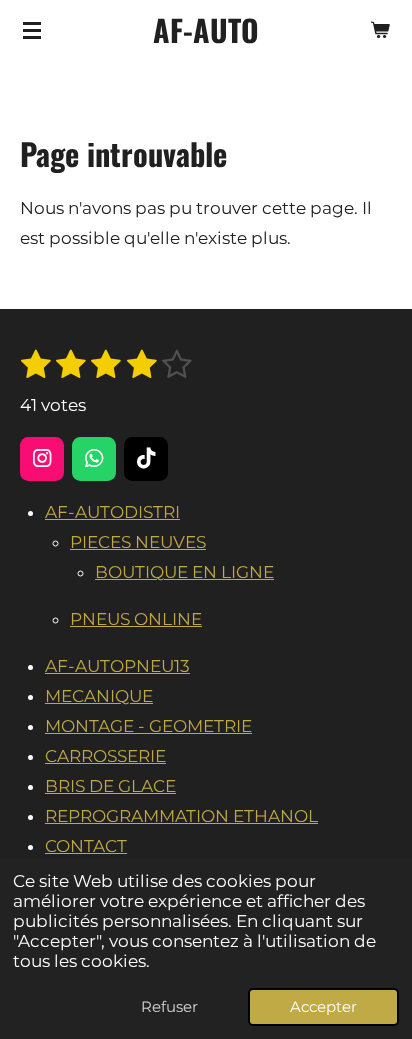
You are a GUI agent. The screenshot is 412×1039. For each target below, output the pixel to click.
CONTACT (86, 846)
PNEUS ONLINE (136, 619)
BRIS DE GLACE (110, 786)
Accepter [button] (323, 1006)
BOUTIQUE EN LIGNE (184, 572)
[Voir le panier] (380, 30)
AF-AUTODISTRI (112, 512)
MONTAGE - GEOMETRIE (148, 726)
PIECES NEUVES (138, 542)
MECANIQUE (99, 696)
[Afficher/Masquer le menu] (32, 30)
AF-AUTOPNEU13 (117, 666)
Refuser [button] (169, 1006)
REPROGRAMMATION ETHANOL (181, 816)
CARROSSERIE (105, 756)
